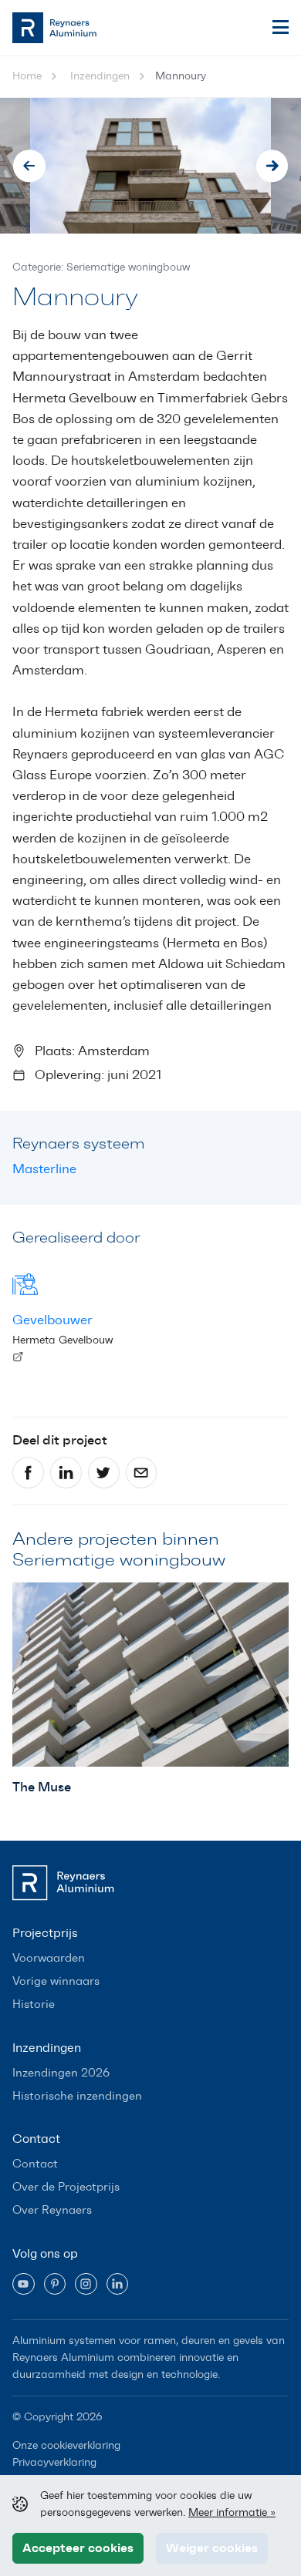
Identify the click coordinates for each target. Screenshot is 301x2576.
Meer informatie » (232, 2512)
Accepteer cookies (78, 2547)
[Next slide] (272, 166)
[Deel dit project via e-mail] (142, 1473)
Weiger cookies (212, 2547)
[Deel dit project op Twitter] (104, 1473)
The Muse (42, 1787)
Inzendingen (100, 76)
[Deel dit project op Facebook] (28, 1473)
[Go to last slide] (29, 166)
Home (27, 76)
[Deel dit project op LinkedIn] (66, 1473)
